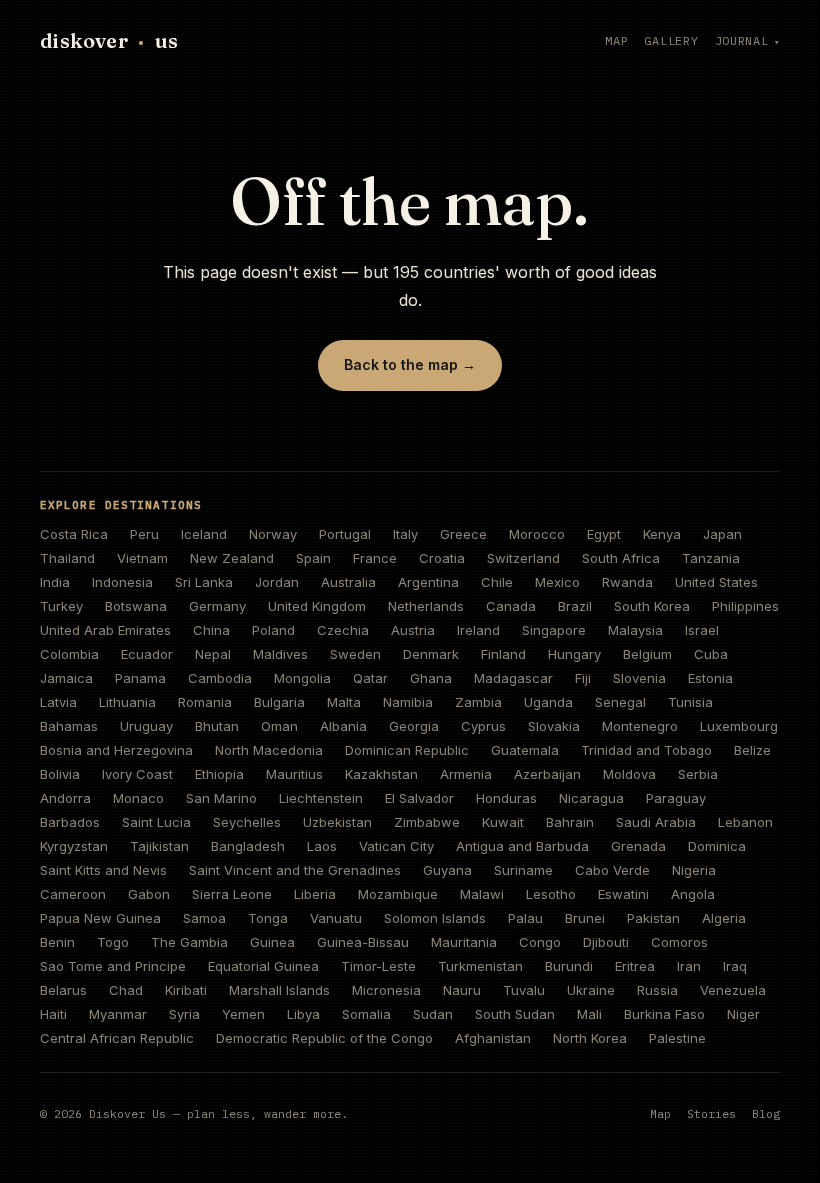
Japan (722, 534)
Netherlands (426, 606)
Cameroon (73, 894)
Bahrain (570, 822)
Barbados (70, 822)
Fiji (583, 678)
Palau (525, 918)
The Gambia (189, 942)
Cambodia (220, 678)
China (211, 630)
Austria (413, 630)
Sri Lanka (204, 582)
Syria (184, 1014)
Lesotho (551, 894)
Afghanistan (493, 1038)
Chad (126, 990)
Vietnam (142, 558)
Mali (589, 1014)
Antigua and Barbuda (522, 846)
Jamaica (66, 678)
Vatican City (396, 846)
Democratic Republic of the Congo (324, 1038)
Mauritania (464, 942)
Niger (743, 1014)
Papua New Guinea (100, 918)
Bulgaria (279, 702)
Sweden (355, 654)
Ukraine (591, 990)
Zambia (478, 702)
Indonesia (122, 582)
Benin (57, 942)
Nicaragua (591, 798)
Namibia (408, 702)
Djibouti (606, 942)
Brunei (585, 918)
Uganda (548, 702)
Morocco (537, 534)
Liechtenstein (321, 798)
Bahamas (69, 726)
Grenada (638, 846)
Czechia (343, 630)
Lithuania (127, 702)
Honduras (506, 798)
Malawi (482, 894)
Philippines (745, 606)
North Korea (590, 1038)
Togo (113, 942)
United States (716, 582)
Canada (511, 606)
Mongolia (302, 678)
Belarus (63, 990)
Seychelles (247, 822)
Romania (205, 702)
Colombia (69, 654)
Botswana (136, 606)
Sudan (433, 1014)
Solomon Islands (435, 918)
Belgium (647, 654)
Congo (540, 942)
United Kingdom (317, 606)
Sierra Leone (232, 894)
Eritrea (635, 966)
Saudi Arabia (656, 822)
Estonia (710, 678)
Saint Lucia (156, 822)
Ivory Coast (137, 774)
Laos (322, 846)
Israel (702, 630)
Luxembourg (739, 726)
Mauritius (294, 774)
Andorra (65, 798)
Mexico (557, 582)
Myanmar (118, 1014)
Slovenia (639, 678)
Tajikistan (159, 846)
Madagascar (513, 678)
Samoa (204, 918)
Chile (497, 582)
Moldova (629, 774)
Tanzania (711, 558)
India (55, 582)
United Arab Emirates (105, 630)
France (375, 558)
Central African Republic (117, 1038)
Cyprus (483, 726)
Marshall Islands (279, 990)
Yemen (243, 1014)
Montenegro (640, 726)
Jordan (277, 582)
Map (616, 40)
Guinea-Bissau (363, 942)
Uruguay (146, 726)
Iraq (735, 966)
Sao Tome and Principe (113, 966)
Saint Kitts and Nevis (103, 870)
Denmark (431, 654)
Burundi (569, 966)
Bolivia (60, 774)
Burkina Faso (664, 1014)
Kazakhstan (381, 774)
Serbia (698, 774)
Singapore (554, 630)
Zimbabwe (427, 822)
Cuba (711, 654)
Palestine (677, 1038)
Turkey (61, 606)
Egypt (604, 534)
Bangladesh (248, 846)
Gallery (671, 40)
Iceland (204, 534)
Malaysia (635, 630)
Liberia (315, 894)
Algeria (724, 918)
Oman (279, 726)
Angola (693, 894)
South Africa (621, 558)
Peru (144, 534)
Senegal (620, 702)
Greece (463, 534)
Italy (405, 534)
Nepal (213, 654)
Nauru (462, 990)
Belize (752, 750)
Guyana (447, 870)
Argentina (428, 582)
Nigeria (694, 870)
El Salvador (419, 798)
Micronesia (386, 990)
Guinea (272, 942)
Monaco (138, 798)
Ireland (478, 630)
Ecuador (147, 654)
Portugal (345, 534)
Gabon (149, 894)
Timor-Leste (378, 966)
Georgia (414, 726)
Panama (140, 678)
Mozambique (398, 894)
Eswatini (623, 894)
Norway (273, 534)
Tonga (268, 918)
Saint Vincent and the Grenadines (295, 870)
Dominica (717, 846)
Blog (766, 1113)
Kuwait (503, 822)
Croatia (442, 558)
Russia (657, 990)
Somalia (366, 1014)
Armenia (466, 774)
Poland (273, 630)
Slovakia (554, 726)
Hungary (574, 654)
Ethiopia (219, 774)
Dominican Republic (407, 750)
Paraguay (676, 798)
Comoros (679, 942)
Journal (742, 40)
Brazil (575, 606)
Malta (344, 702)
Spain (313, 558)
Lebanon (745, 822)
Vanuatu (336, 918)
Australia (348, 582)
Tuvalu (524, 990)
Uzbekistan (337, 822)
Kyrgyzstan (74, 846)
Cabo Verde (612, 870)
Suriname (523, 870)
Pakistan (653, 918)
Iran (689, 966)
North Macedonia (269, 750)
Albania (343, 726)
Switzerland (523, 558)
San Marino (221, 798)
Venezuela (733, 990)
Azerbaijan (547, 774)
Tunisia (690, 702)
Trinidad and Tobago (646, 750)
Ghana (431, 678)
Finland (503, 654)
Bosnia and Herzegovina (116, 750)
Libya (303, 1014)
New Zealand (232, 558)
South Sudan (515, 1014)
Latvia (58, 702)
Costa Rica (74, 534)
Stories (711, 1113)
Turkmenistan (480, 966)
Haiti (53, 1014)
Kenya (662, 534)
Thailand (67, 558)
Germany (217, 606)
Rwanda (627, 582)
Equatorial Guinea (263, 966)
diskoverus (109, 40)
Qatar (370, 678)
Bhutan (217, 726)
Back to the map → (410, 364)
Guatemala (525, 750)
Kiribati (186, 990)
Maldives (280, 654)
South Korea (652, 606)
